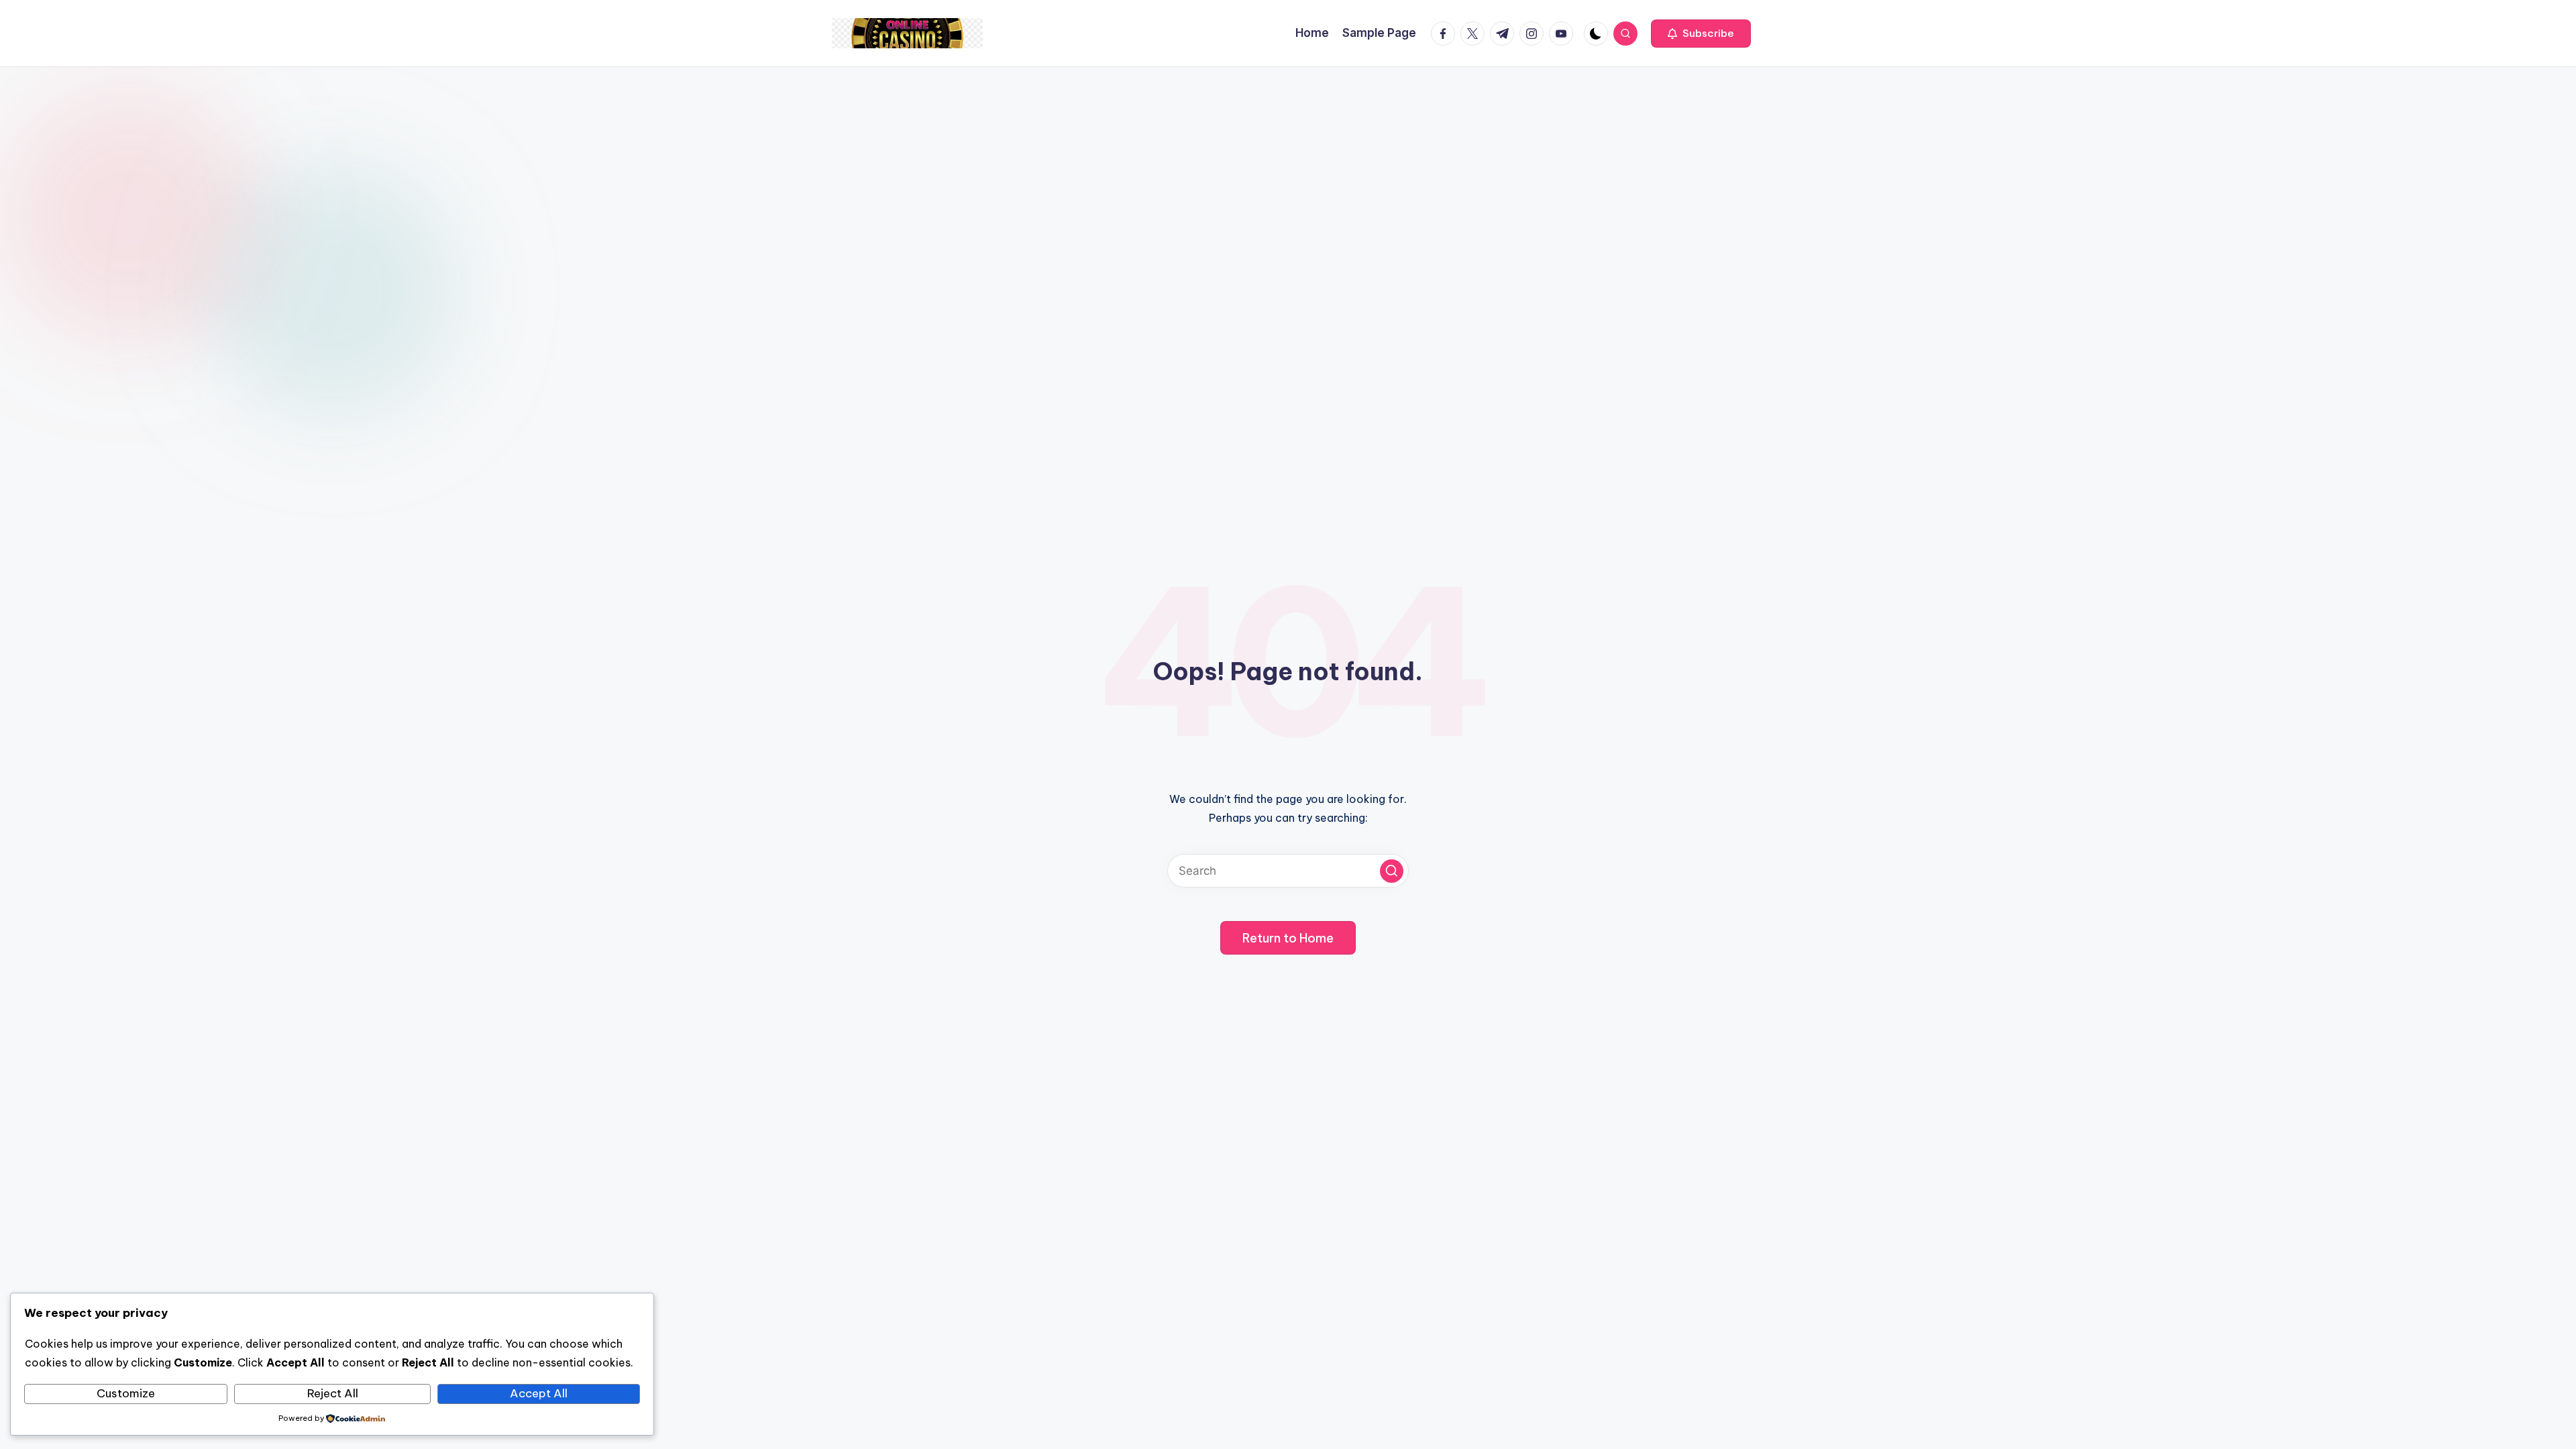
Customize (126, 1393)
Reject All (333, 1393)
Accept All (539, 1393)
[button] (1701, 34)
